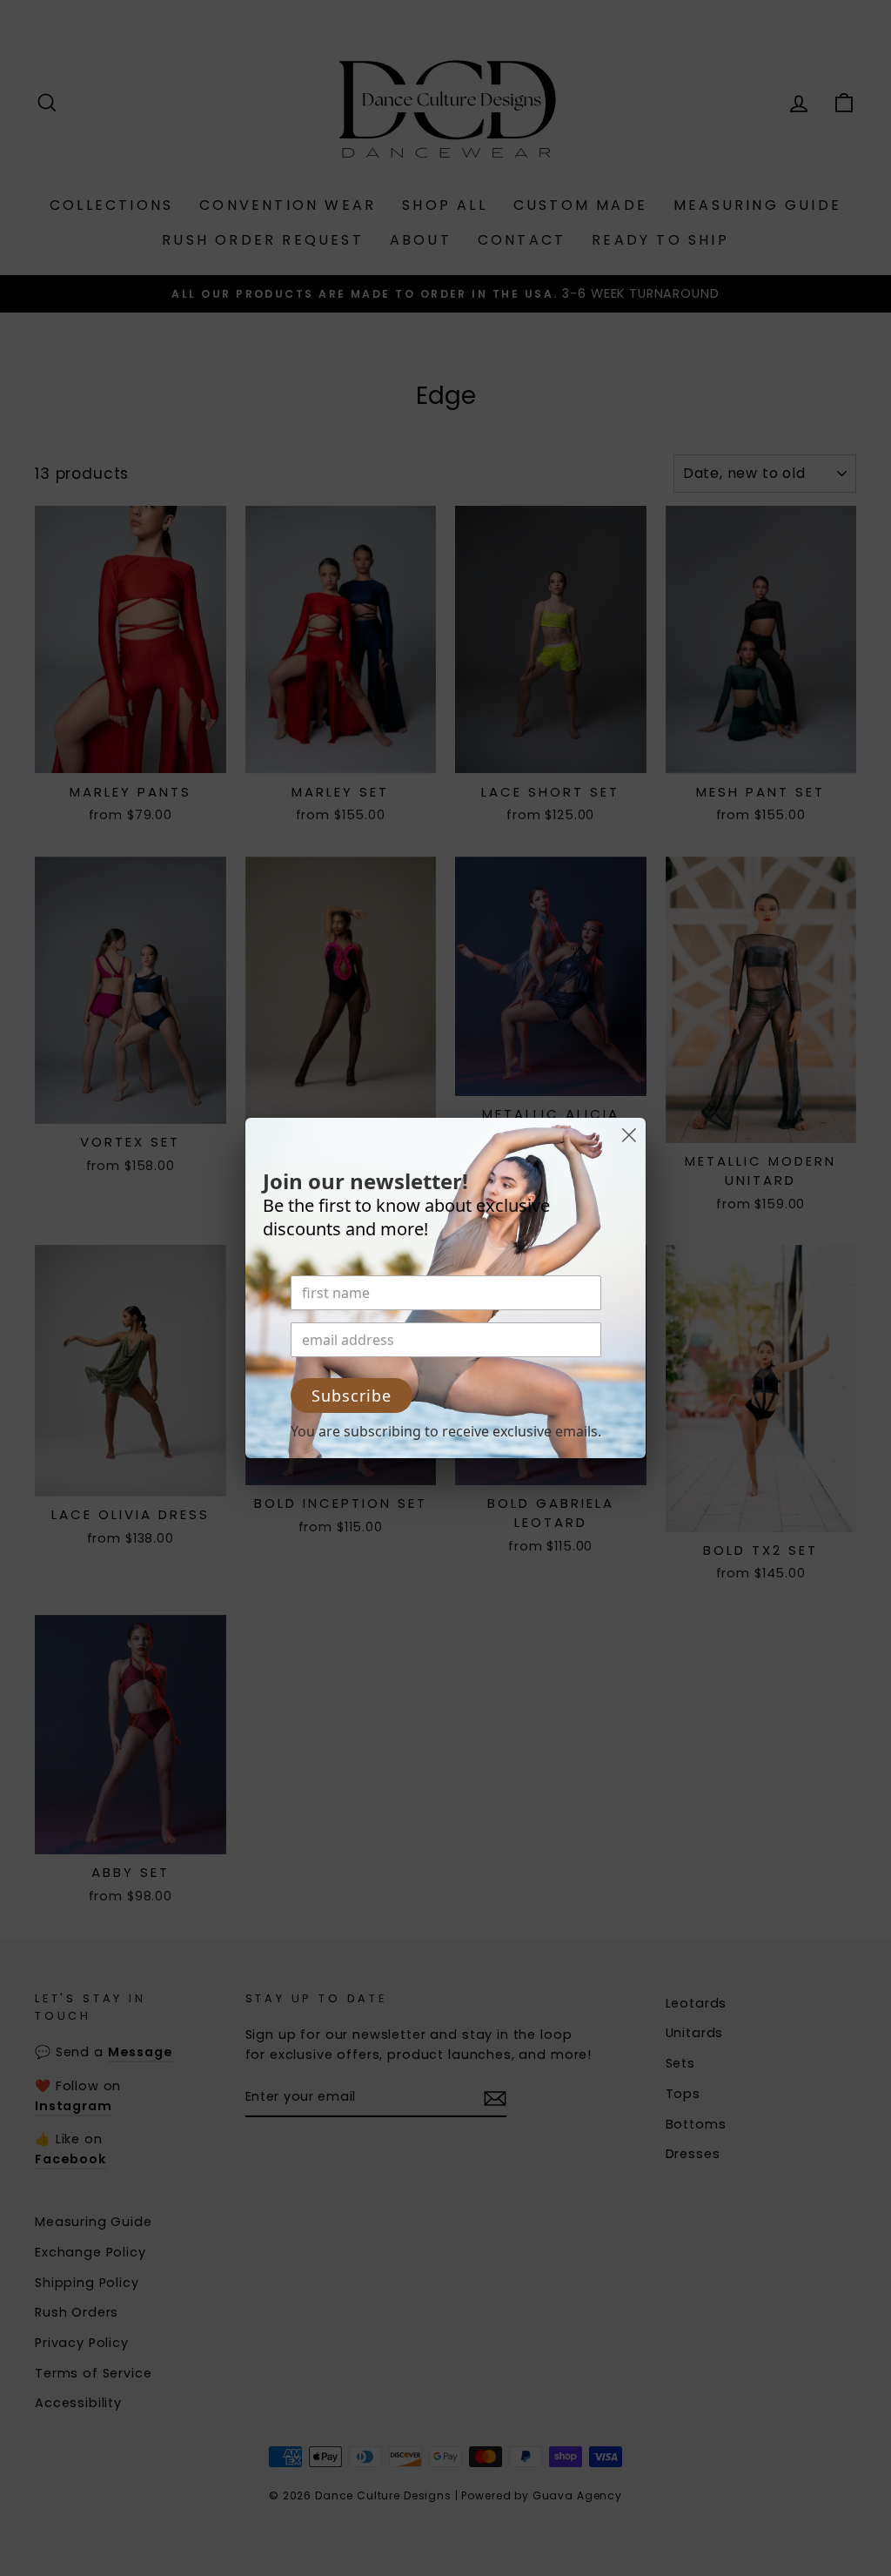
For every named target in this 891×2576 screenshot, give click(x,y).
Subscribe (352, 1396)
